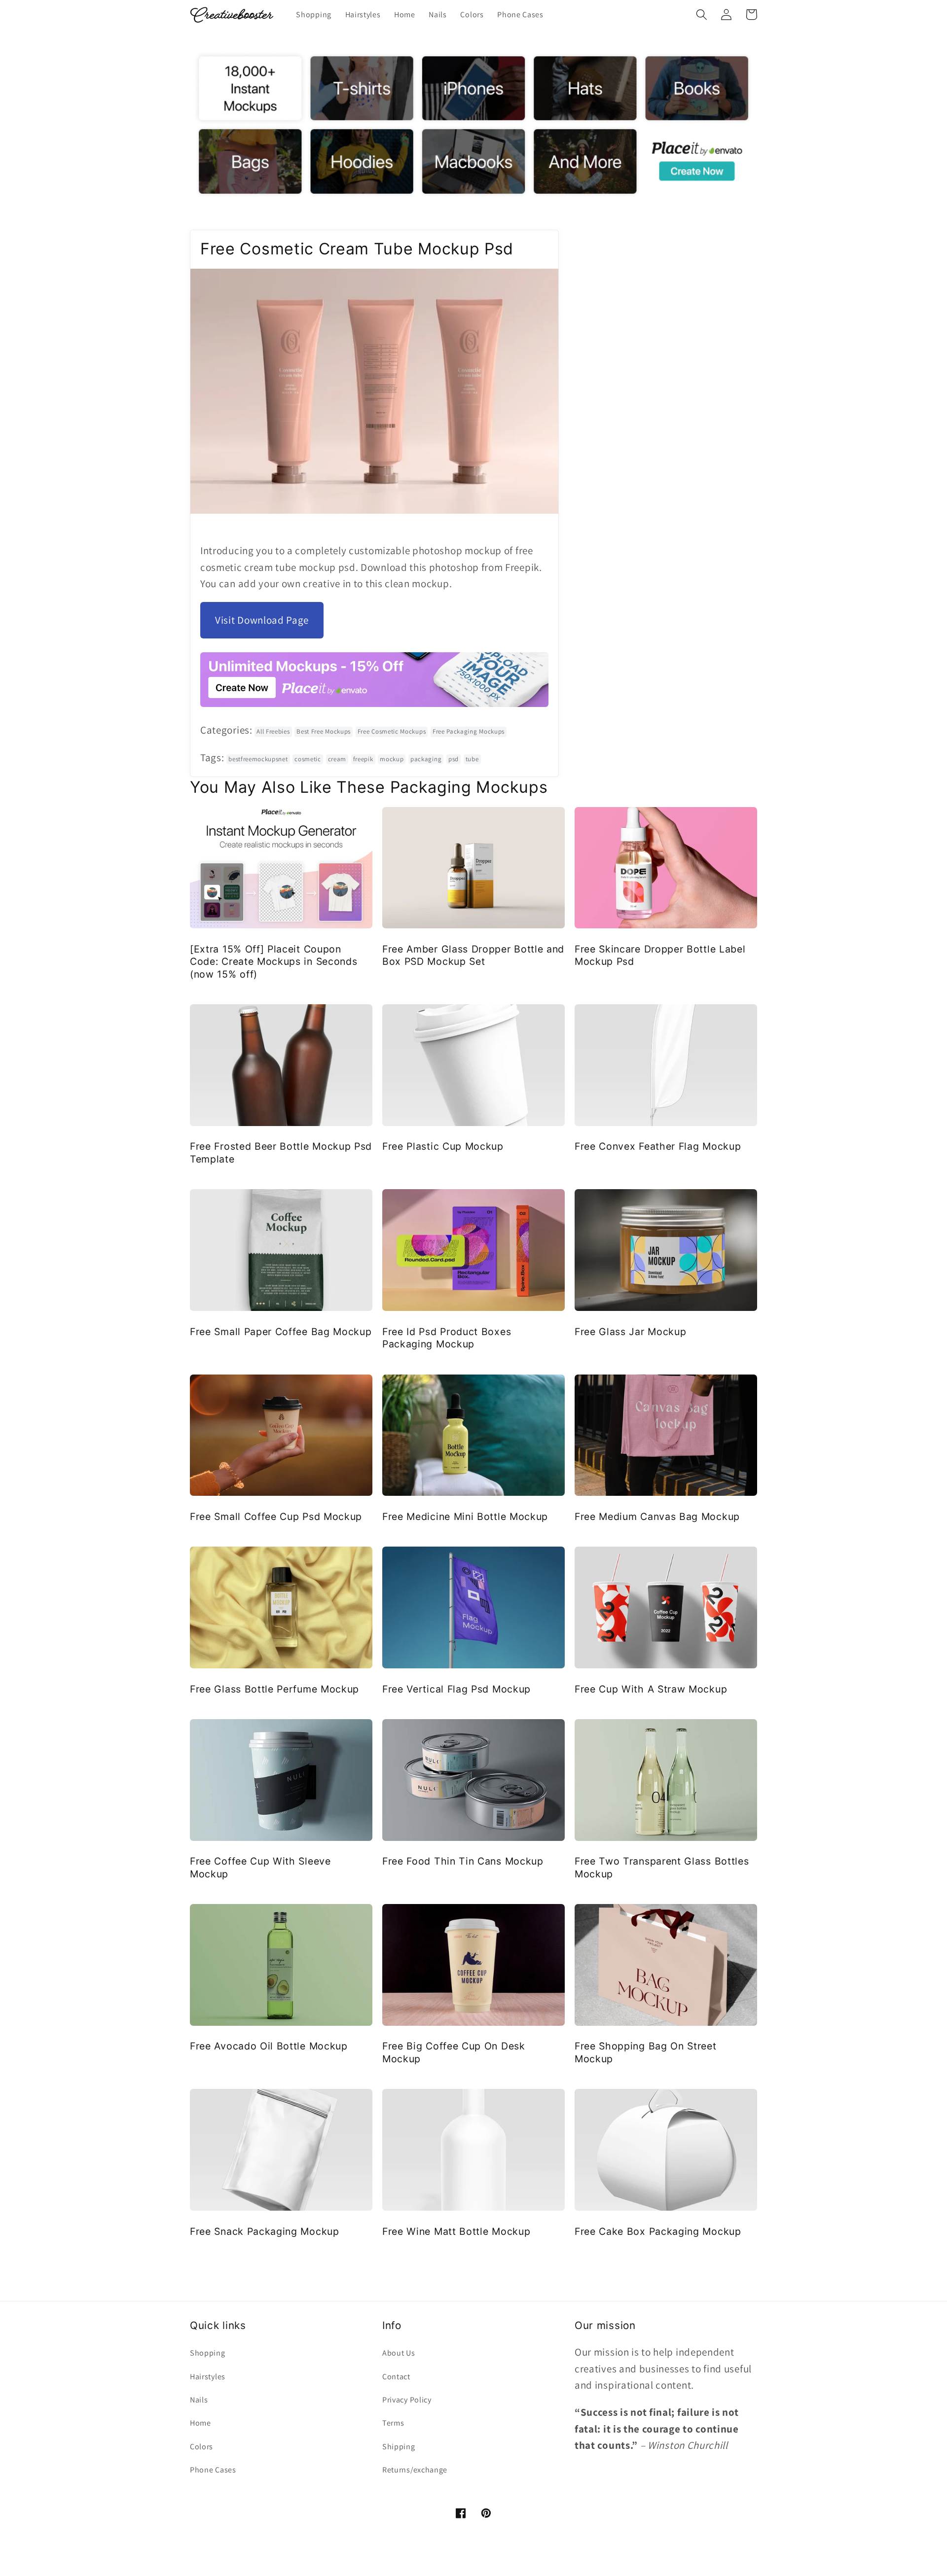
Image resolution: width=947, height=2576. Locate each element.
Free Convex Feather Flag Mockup (658, 1146)
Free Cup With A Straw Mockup (651, 1689)
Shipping (399, 2447)
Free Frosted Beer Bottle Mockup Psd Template (281, 1152)
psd (454, 759)
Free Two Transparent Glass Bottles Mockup (662, 1867)
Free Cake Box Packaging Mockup (658, 2231)
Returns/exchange (415, 2470)
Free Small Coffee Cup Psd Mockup (276, 1517)
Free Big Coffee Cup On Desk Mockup (454, 2052)
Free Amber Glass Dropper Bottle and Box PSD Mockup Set (473, 955)
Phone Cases (213, 2470)
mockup (392, 759)
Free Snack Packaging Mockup (265, 2231)
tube (472, 759)
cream (337, 759)
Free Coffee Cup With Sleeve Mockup (260, 1867)
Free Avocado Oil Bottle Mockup (269, 2046)
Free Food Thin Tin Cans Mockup (463, 1861)
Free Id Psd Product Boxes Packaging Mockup (447, 1338)
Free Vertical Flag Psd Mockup (456, 1689)
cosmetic (308, 759)
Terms (393, 2423)
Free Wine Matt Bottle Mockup (456, 2231)
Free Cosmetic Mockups (392, 731)
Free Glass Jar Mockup (631, 1332)
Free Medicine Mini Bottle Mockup (465, 1517)
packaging (426, 759)
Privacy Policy (407, 2400)
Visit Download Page (262, 620)
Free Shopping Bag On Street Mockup (646, 2052)
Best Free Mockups (324, 731)
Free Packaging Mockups (469, 731)
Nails (199, 2400)
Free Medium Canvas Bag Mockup (657, 1517)
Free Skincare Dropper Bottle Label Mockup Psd (660, 955)
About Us (399, 2353)
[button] (702, 15)
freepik (363, 759)
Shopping (208, 2353)
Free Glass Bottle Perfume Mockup (274, 1689)
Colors (201, 2447)
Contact (396, 2377)
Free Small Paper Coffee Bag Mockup (281, 1332)
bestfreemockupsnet (258, 759)
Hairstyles (208, 2377)
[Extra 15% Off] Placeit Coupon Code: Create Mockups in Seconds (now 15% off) (273, 962)
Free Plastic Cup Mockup (443, 1146)
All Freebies (273, 731)
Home (200, 2423)
